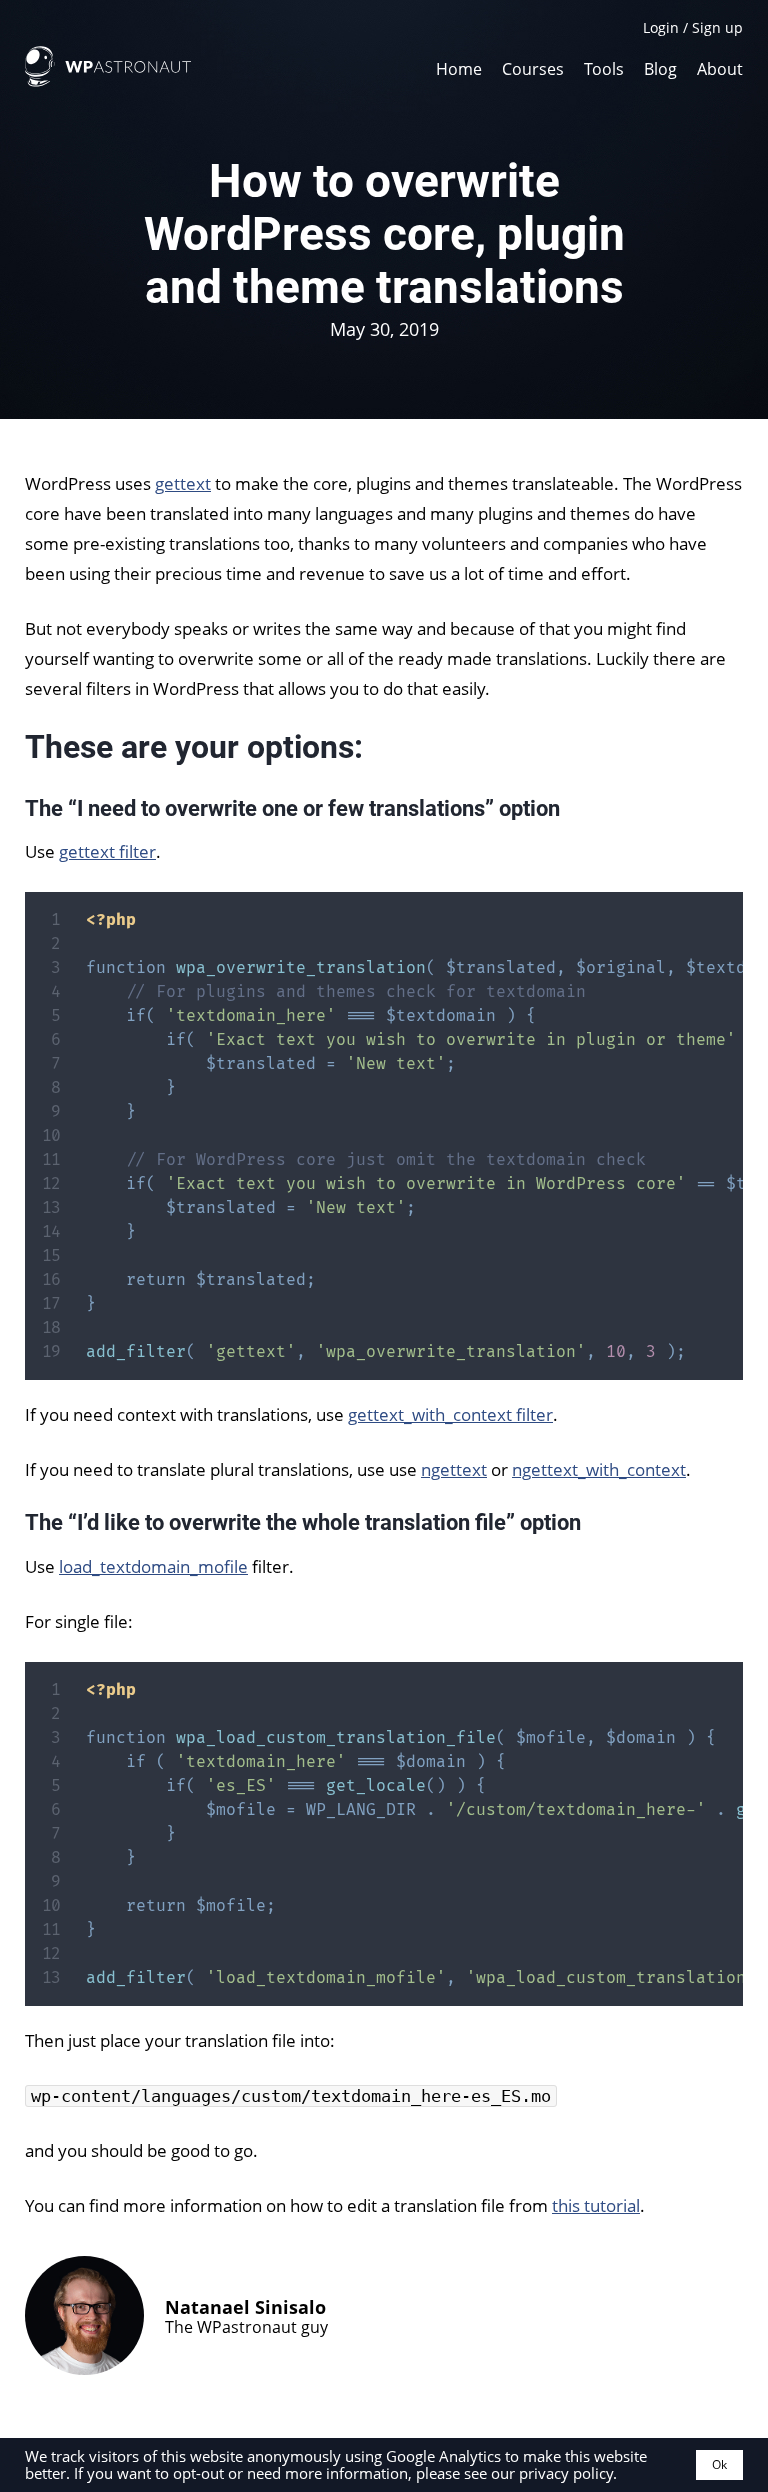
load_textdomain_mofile (153, 1566)
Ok (719, 2464)
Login (661, 27)
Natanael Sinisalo (245, 2307)
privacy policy (566, 2473)
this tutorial (596, 2205)
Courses (533, 68)
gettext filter (107, 851)
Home (459, 68)
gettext (183, 483)
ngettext (454, 1469)
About (720, 68)
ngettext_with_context (599, 1469)
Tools (604, 68)
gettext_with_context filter (450, 1414)
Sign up (717, 27)
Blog (660, 68)
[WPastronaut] (108, 81)
